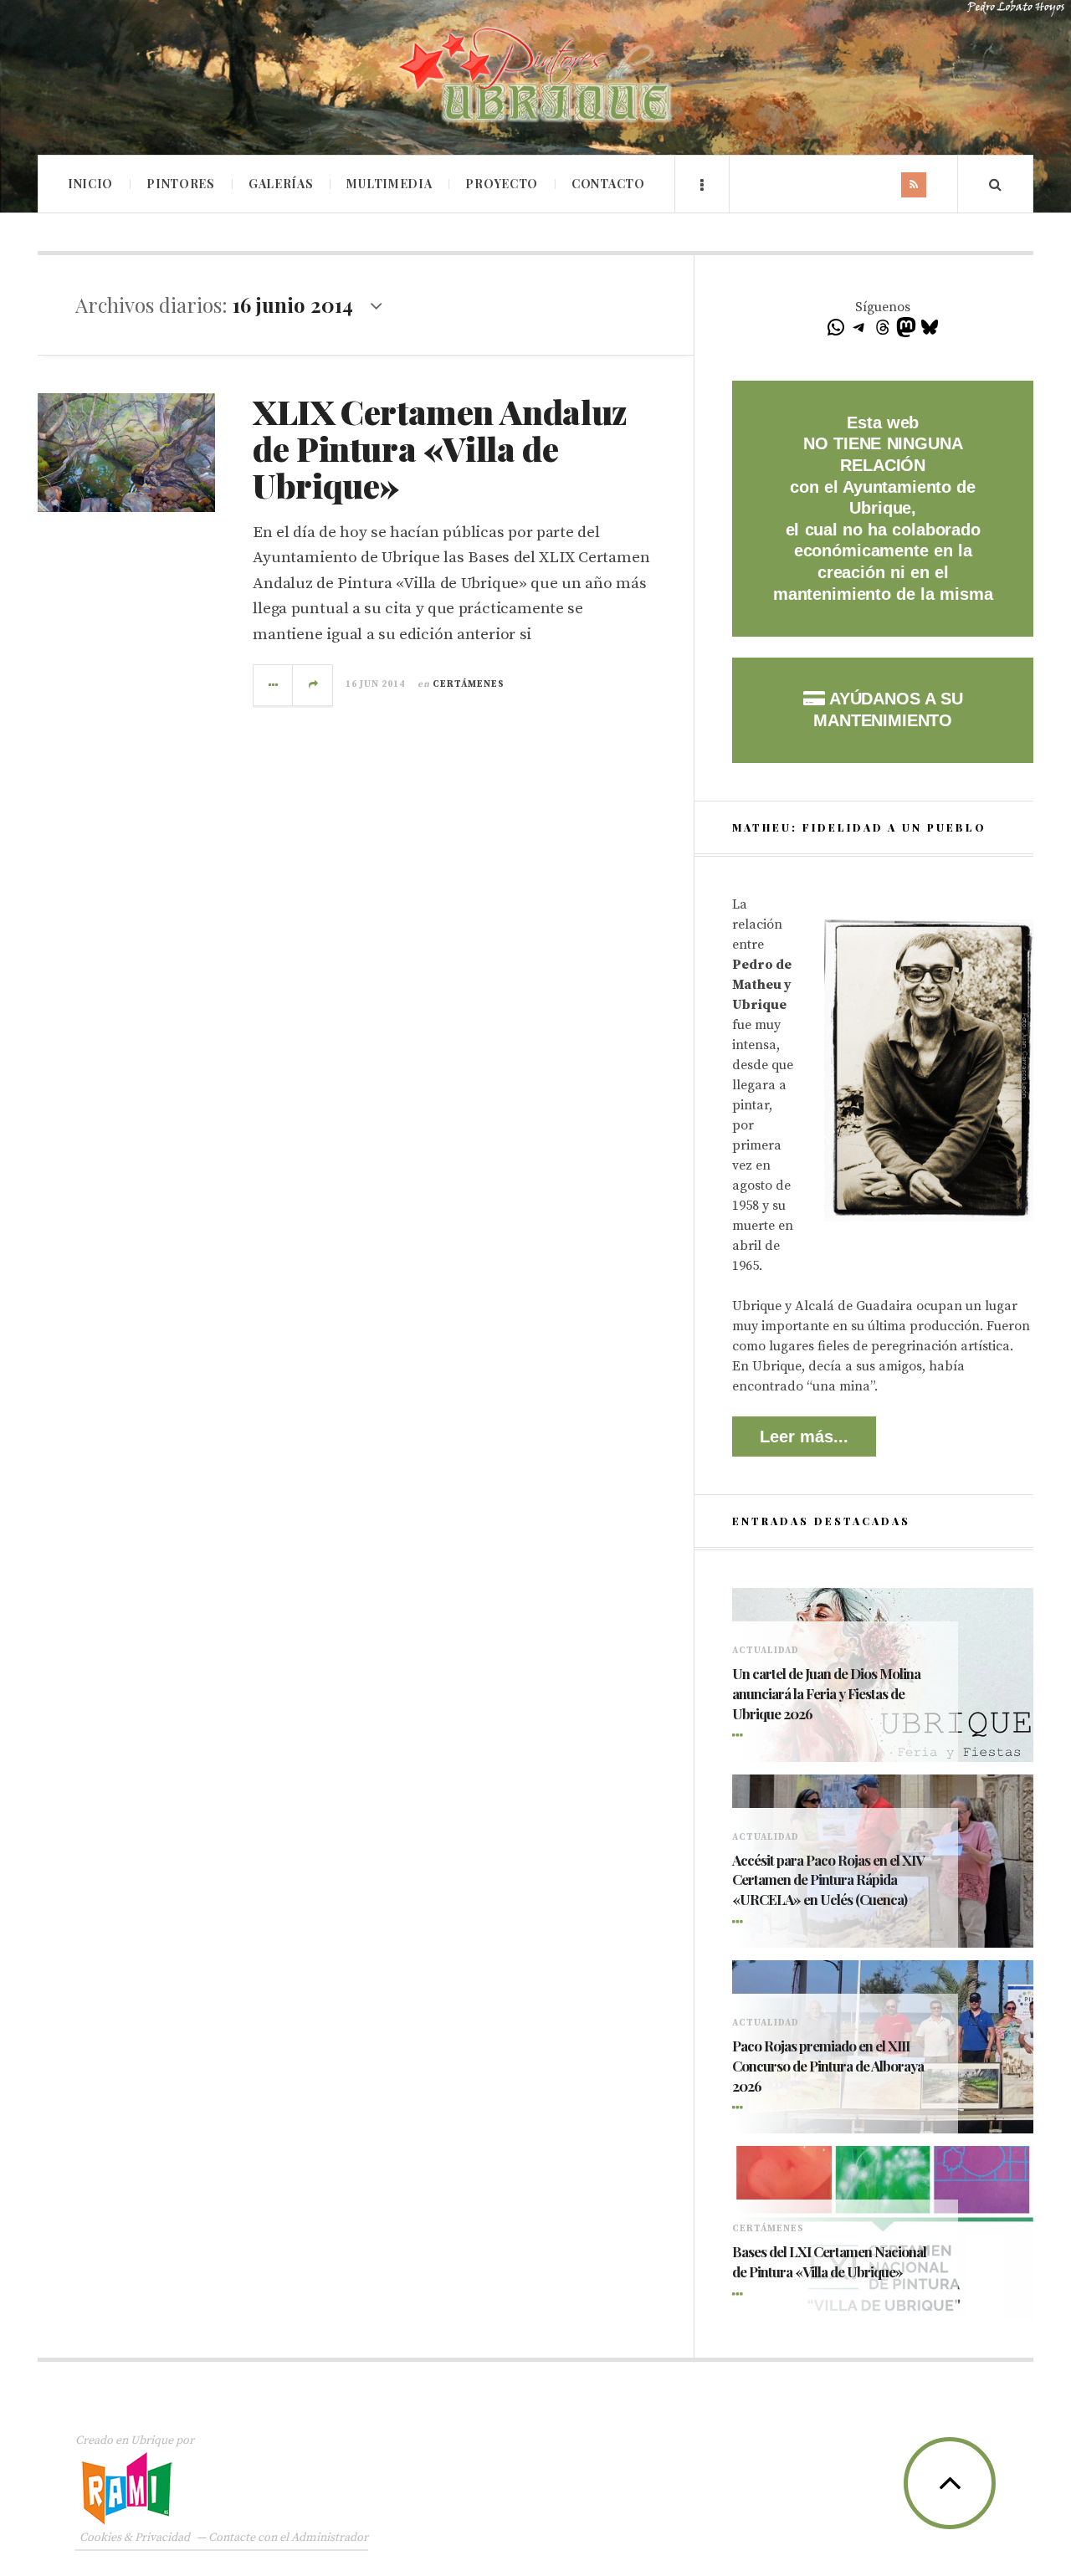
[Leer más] (740, 1737)
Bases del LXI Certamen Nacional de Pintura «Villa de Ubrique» (829, 2261)
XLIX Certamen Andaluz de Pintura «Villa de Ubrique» (440, 448)
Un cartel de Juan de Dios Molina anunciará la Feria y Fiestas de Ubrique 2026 (826, 1693)
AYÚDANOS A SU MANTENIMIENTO (888, 709)
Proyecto (502, 184)
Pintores (181, 184)
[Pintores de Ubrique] (535, 75)
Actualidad (766, 1651)
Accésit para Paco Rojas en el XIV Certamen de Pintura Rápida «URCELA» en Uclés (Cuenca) (828, 1880)
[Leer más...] (274, 685)
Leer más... (804, 1437)
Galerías (281, 184)
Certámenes (469, 684)
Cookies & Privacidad (135, 2538)
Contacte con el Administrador (288, 2538)
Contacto (608, 184)
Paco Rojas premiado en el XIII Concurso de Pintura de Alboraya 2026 (828, 2066)
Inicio (90, 184)
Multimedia (389, 184)
